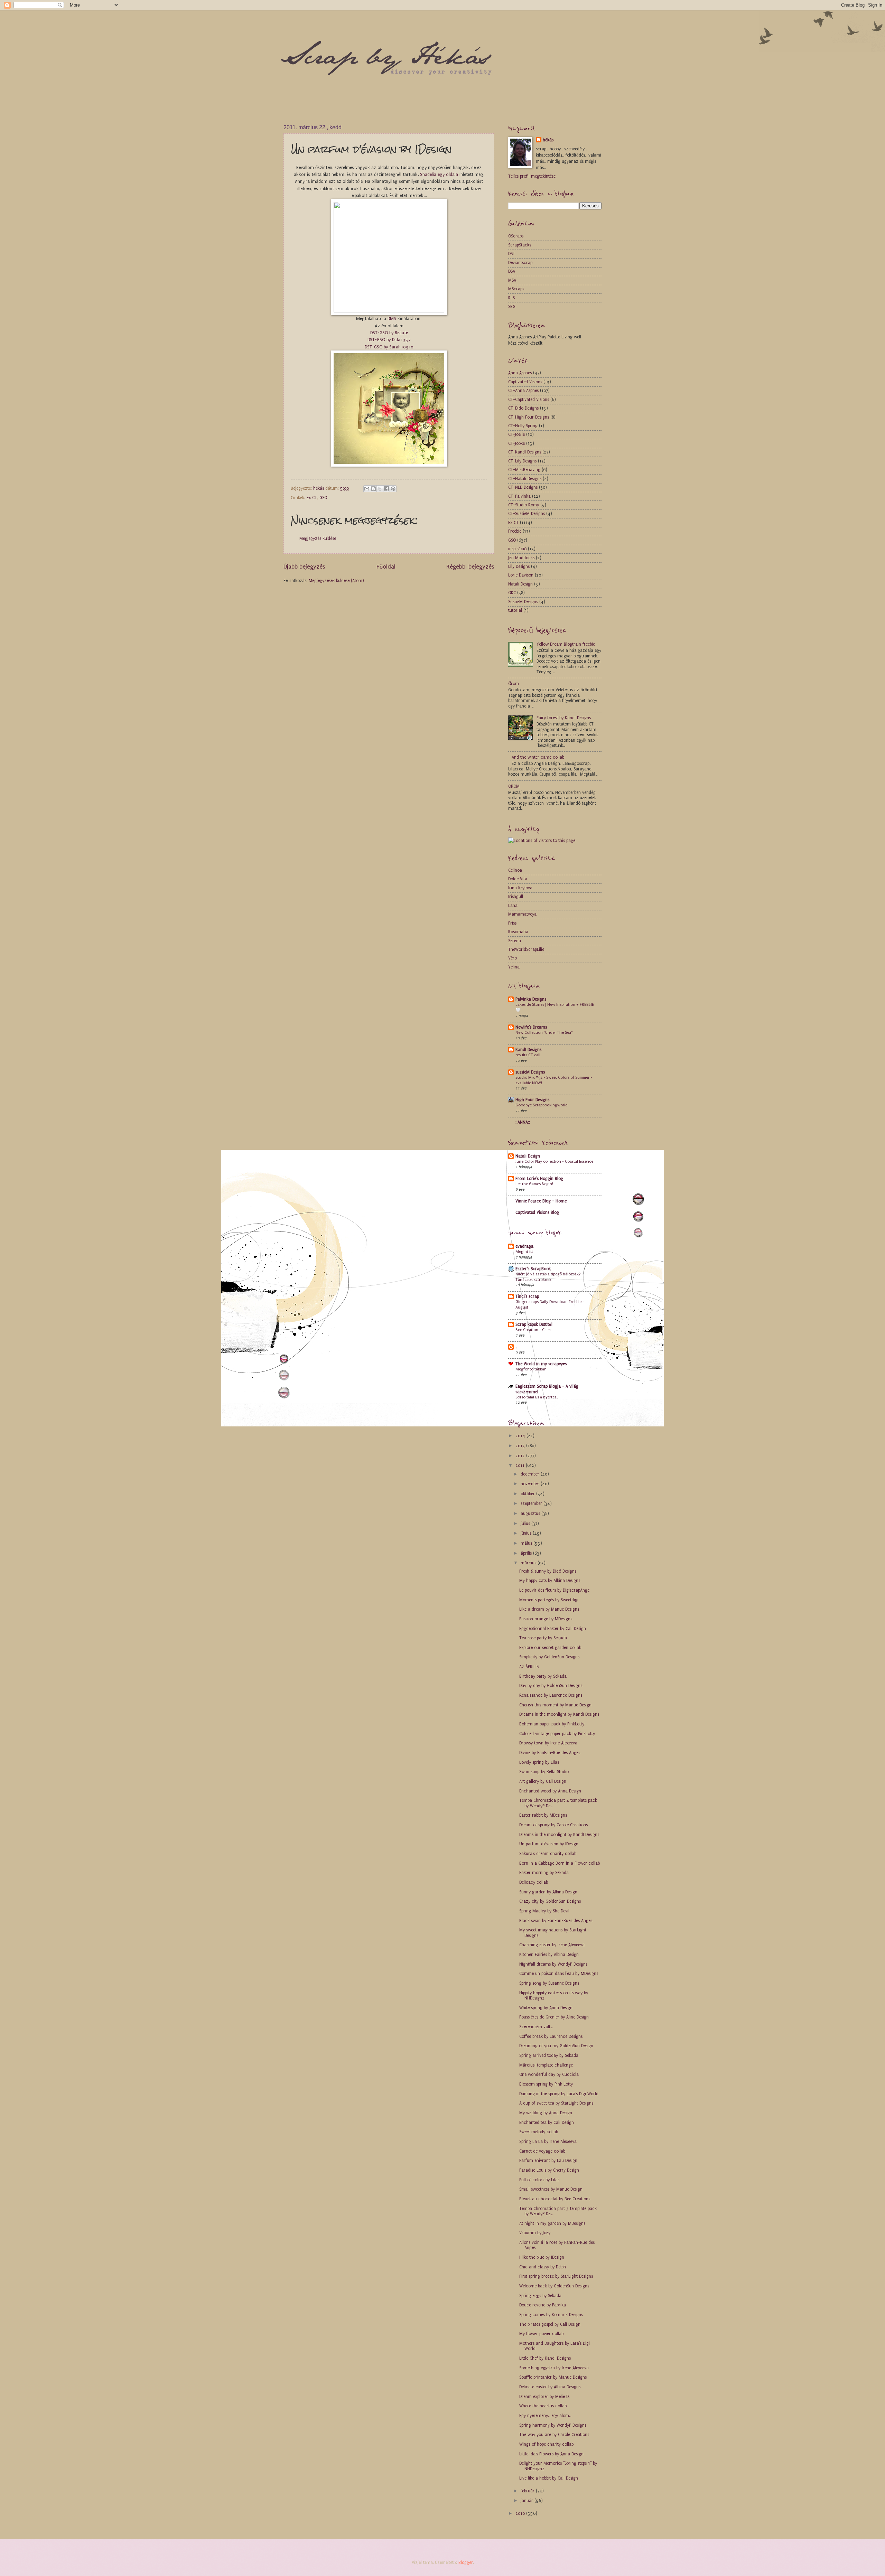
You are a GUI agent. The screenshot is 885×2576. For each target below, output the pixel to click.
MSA (512, 280)
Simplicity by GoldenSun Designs (549, 1657)
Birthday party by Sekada (543, 1676)
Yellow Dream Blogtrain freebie (566, 644)
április (527, 1553)
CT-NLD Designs (523, 487)
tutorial (515, 610)
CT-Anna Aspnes (523, 391)
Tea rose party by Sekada (543, 1638)
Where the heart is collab (543, 2406)
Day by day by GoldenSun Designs (551, 1686)
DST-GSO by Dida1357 (389, 340)
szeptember (532, 1504)
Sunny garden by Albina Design (548, 1892)
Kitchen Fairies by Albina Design (549, 1955)
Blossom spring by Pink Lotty (546, 2084)
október (528, 1494)
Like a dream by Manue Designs (549, 1609)
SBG (512, 307)
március (529, 1563)
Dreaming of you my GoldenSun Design (556, 2046)
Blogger (466, 2563)
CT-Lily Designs (522, 461)
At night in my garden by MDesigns (552, 2223)
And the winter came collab (538, 757)
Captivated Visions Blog (537, 1212)
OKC (512, 593)
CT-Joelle (516, 434)
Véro (513, 958)
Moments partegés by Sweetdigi (549, 1600)
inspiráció (517, 549)
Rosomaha (518, 932)
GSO (323, 498)
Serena (515, 941)
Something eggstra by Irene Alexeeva (554, 2368)
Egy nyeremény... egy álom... (545, 2416)
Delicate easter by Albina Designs (550, 2387)
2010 (521, 2513)
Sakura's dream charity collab (548, 1854)
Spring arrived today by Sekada (549, 2055)
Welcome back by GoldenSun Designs (554, 2286)
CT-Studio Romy (524, 505)
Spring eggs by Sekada (540, 2296)
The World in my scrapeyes (541, 1364)
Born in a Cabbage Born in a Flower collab (560, 1863)
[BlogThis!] (373, 489)
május (527, 1543)
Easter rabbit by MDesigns (543, 1815)
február (528, 2491)
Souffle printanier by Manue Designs (553, 2377)
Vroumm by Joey (535, 2233)
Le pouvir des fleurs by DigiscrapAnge (554, 1590)
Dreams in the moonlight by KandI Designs (559, 1714)
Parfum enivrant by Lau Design (548, 2161)
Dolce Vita (518, 879)
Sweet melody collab (539, 2132)
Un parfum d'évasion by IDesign (549, 1844)
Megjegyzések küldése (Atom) (336, 581)
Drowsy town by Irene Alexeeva (548, 1743)
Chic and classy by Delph (543, 2267)
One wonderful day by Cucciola (549, 2074)
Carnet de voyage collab (542, 2151)
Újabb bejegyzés (304, 566)
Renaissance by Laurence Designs (551, 1695)
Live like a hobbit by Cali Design (549, 2478)
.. (516, 1347)
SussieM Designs (523, 602)
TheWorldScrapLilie (526, 949)
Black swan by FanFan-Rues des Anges (556, 1921)
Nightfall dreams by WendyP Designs (553, 1964)
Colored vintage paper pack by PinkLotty (557, 1734)
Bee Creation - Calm (533, 1330)
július (526, 1524)
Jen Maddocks (521, 558)
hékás (548, 140)
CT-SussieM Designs (527, 514)
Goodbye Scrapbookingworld (542, 1105)
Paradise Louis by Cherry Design (549, 2170)
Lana (513, 906)
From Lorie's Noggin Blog (539, 1179)
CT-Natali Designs (525, 479)
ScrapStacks (520, 245)
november (531, 1484)
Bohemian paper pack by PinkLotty (552, 1724)
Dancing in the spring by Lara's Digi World (559, 2094)
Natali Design (520, 584)
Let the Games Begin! (534, 1184)
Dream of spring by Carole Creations (553, 1825)
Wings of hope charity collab (546, 2444)
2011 (521, 1465)
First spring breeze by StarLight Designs (556, 2276)
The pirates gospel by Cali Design (550, 2324)
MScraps (516, 289)
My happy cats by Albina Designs (550, 1581)
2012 (521, 1456)
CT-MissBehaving (524, 470)
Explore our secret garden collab (550, 1648)
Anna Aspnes (520, 373)
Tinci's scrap (527, 1296)
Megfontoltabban (531, 1369)
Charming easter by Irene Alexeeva (552, 1945)
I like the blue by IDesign (542, 2257)
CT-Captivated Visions (529, 400)
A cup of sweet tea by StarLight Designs (556, 2103)
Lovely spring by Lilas (539, 1762)
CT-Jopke (516, 443)
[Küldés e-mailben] (367, 489)
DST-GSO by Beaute (389, 333)
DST (512, 254)
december (531, 1474)
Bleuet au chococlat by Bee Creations (555, 2199)
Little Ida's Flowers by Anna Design (551, 2454)
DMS (393, 319)
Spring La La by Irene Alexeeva (548, 2142)
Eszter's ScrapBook (533, 1269)
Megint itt (524, 1252)
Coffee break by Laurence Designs (551, 2036)
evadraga (524, 1246)
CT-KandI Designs (525, 452)
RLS (511, 298)
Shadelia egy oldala (439, 174)
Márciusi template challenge (546, 2065)
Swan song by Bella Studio (544, 1772)
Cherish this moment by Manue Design (555, 1705)
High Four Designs (532, 1100)
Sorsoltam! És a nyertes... (537, 1397)
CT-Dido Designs (523, 408)
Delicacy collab (534, 1882)
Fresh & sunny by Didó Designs (548, 1571)
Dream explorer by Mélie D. (544, 2397)
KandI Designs (528, 1050)
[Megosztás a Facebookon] (386, 489)
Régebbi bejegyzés (470, 566)
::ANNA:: (523, 1122)
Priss (512, 923)
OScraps (516, 236)
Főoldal (386, 566)
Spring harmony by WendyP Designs (553, 2425)
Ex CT (312, 498)
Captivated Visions (525, 382)
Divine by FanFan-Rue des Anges (550, 1753)
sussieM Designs (530, 1072)
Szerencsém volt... (536, 2027)
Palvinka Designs (531, 999)
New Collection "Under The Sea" (544, 1032)
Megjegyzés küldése (318, 538)
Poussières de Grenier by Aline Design (554, 2017)
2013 (521, 1446)
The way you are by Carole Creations (554, 2435)
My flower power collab (541, 2334)
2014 (521, 1436)
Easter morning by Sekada (544, 1873)
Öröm (514, 684)
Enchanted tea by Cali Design (547, 2123)
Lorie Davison (521, 575)
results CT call (528, 1055)
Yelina (514, 967)
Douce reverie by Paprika (543, 2305)
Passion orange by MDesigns (546, 1619)
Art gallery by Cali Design (543, 1781)
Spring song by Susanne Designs (549, 1983)
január (528, 2501)
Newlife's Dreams (531, 1027)
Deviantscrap (520, 263)
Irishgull (516, 897)
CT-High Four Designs (529, 417)
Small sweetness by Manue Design (551, 2189)
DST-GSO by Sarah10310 (389, 347)
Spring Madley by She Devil (544, 1911)
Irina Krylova (520, 888)
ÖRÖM (514, 786)
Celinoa (515, 870)
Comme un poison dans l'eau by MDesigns (559, 1974)
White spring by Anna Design (546, 2008)
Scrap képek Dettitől (534, 1324)
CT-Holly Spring (523, 426)
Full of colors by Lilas (539, 2180)
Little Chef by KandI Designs (545, 2358)
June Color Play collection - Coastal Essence (554, 1161)
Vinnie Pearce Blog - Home (541, 1201)
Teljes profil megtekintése (532, 176)
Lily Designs (519, 566)
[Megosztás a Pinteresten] (393, 489)
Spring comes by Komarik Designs (551, 2315)
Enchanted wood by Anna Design (550, 1791)
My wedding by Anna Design (546, 2113)
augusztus (531, 1514)
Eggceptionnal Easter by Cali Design (553, 1629)
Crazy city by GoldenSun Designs (550, 1901)
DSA (512, 271)
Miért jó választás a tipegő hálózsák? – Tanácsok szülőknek (550, 1277)
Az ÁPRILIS (529, 1667)
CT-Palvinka (519, 496)
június (527, 1533)
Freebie (515, 531)
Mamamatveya (522, 914)
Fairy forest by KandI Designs (564, 718)
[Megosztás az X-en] (380, 489)
